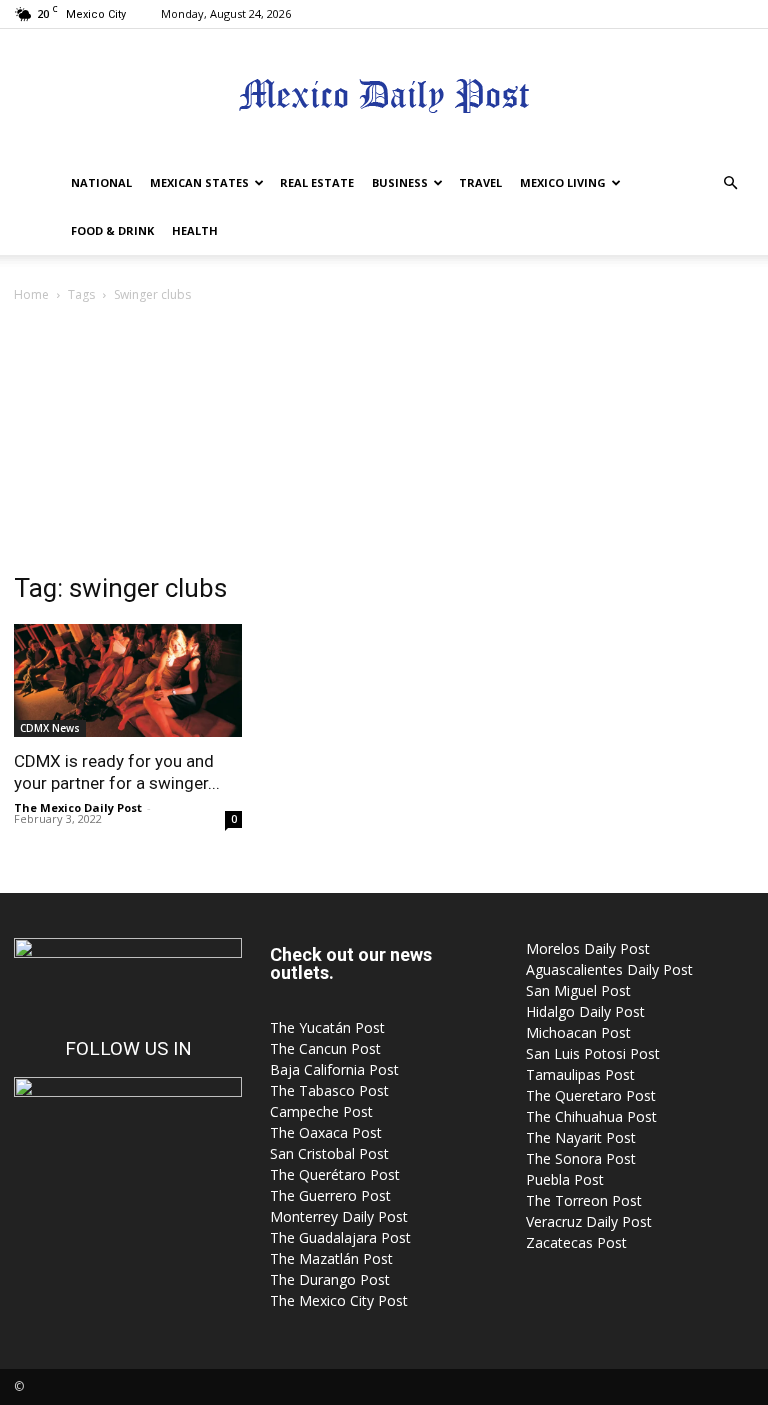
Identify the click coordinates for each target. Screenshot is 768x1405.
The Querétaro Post (335, 1174)
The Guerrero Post (330, 1195)
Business (400, 182)
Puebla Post (565, 1179)
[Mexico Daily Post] (384, 95)
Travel (480, 182)
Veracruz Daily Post (589, 1221)
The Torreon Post (584, 1200)
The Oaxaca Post (326, 1132)
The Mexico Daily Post (78, 807)
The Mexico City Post (339, 1300)
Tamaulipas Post (580, 1074)
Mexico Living (563, 182)
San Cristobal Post (329, 1153)
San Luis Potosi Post (593, 1053)
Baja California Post (334, 1069)
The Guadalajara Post (340, 1237)
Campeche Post (321, 1111)
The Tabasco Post (329, 1090)
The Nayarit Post (581, 1137)
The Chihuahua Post (591, 1116)
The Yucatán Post (327, 1027)
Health (195, 230)
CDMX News (50, 728)
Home (31, 294)
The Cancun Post (325, 1048)
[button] (730, 183)
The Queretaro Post (591, 1095)
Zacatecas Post (576, 1242)
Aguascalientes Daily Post (609, 969)
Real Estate (317, 182)
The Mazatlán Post (331, 1258)
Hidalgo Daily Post (585, 1011)
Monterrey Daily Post (339, 1216)
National (101, 182)
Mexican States (199, 182)
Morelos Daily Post (588, 948)
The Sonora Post (581, 1158)
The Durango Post (330, 1279)
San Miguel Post (578, 990)
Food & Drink (112, 230)
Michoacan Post (578, 1032)
